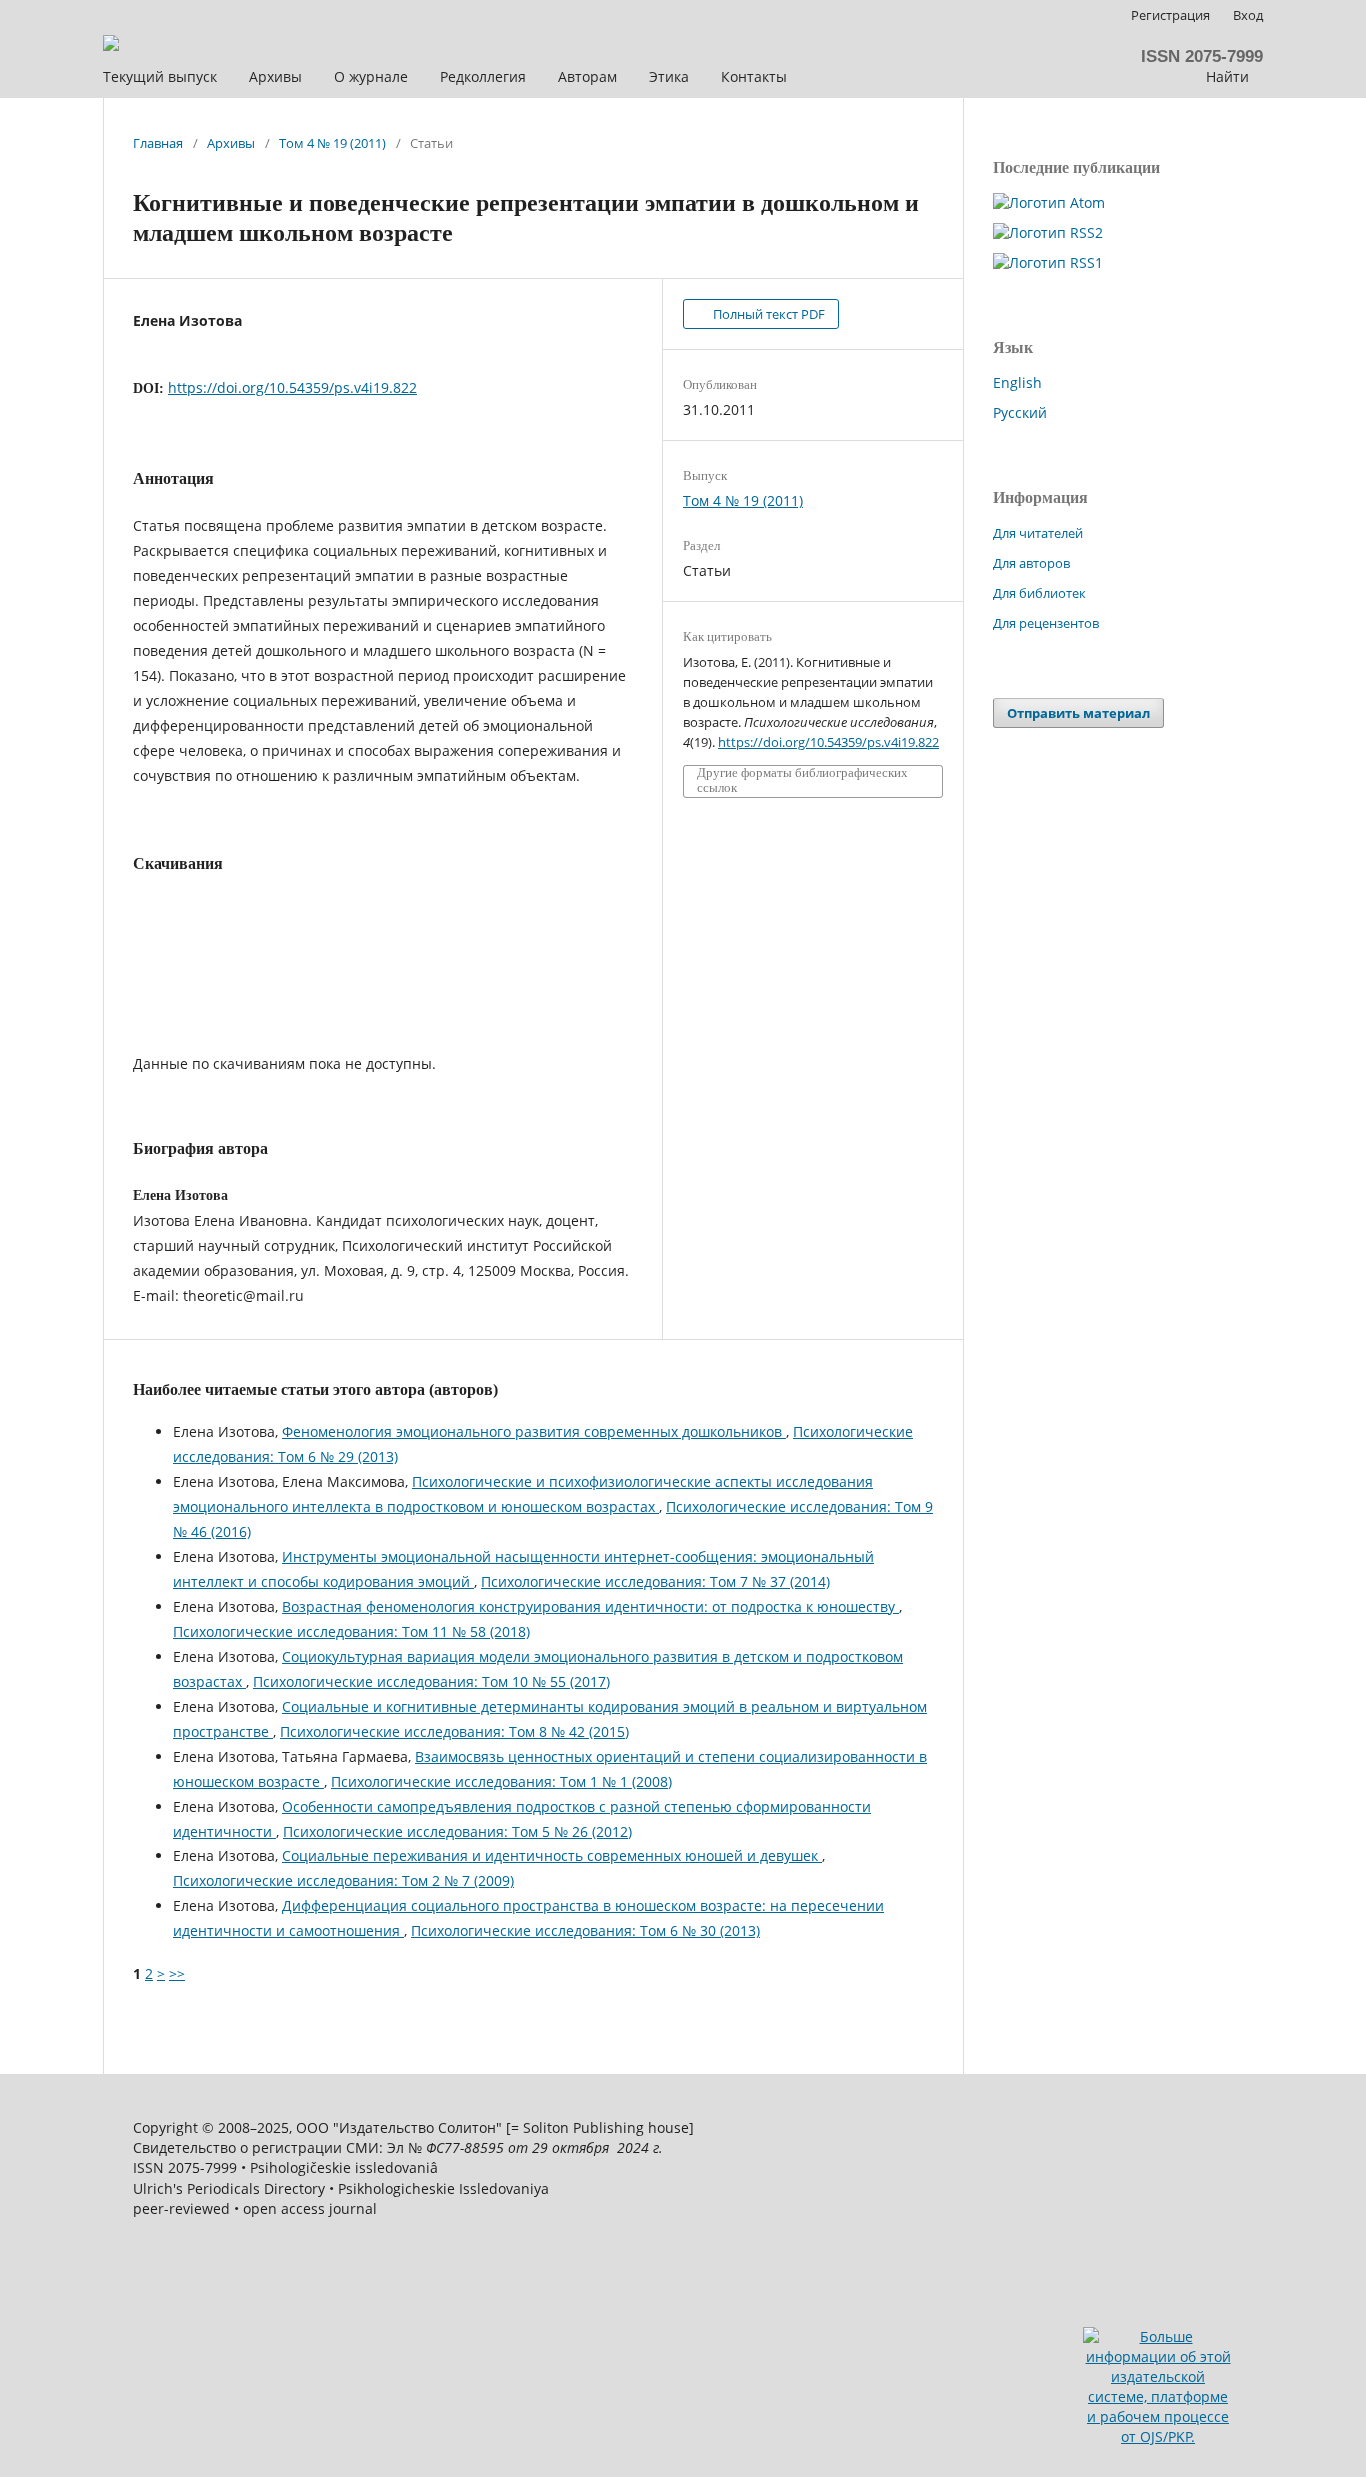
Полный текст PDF (767, 314)
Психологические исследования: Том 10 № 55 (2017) (431, 1681)
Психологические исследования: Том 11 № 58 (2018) (351, 1631)
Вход (1248, 15)
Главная (158, 143)
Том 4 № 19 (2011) (332, 143)
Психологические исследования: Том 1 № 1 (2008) (501, 1781)
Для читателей (1038, 533)
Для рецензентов (1046, 623)
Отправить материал (1078, 713)
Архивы (231, 143)
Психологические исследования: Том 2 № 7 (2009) (343, 1880)
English (1017, 382)
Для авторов (1031, 563)
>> (177, 1973)
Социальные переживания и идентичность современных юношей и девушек (552, 1855)
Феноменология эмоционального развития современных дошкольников (534, 1431)
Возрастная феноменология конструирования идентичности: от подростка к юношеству (590, 1606)
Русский (1020, 412)
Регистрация (1170, 15)
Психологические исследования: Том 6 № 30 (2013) (585, 1930)
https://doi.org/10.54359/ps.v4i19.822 (292, 387)
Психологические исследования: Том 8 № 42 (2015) (454, 1731)
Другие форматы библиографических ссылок (802, 780)
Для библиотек (1039, 593)
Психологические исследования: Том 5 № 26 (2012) (457, 1831)
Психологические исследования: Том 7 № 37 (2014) (655, 1581)
